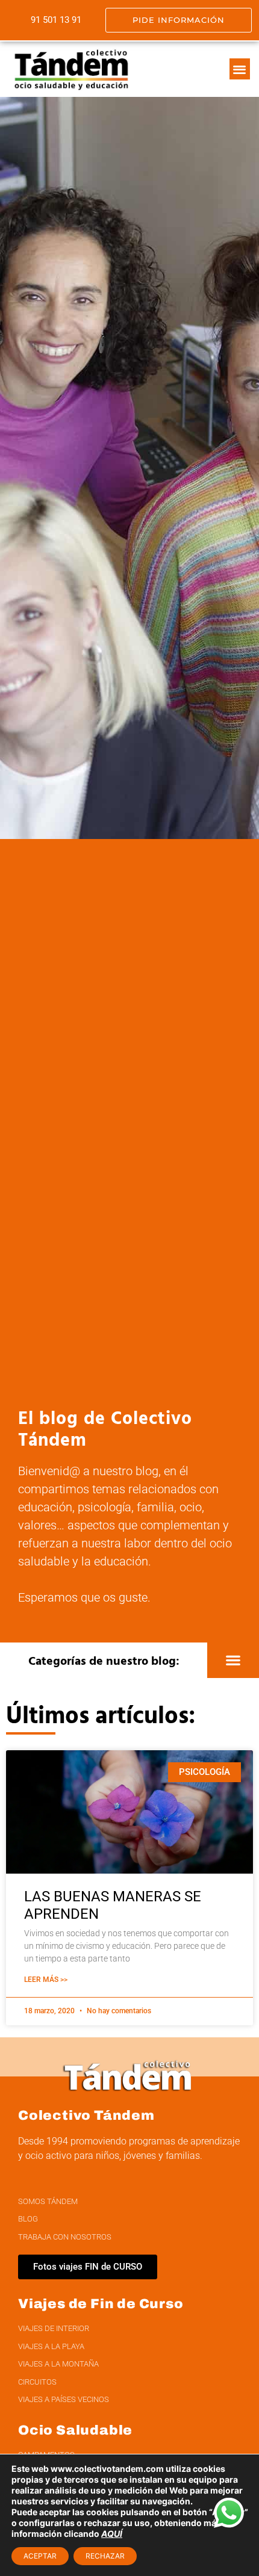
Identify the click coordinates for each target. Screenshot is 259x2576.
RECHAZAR (105, 2556)
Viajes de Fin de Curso (101, 2304)
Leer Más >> (46, 1980)
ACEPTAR (40, 2556)
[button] (240, 69)
